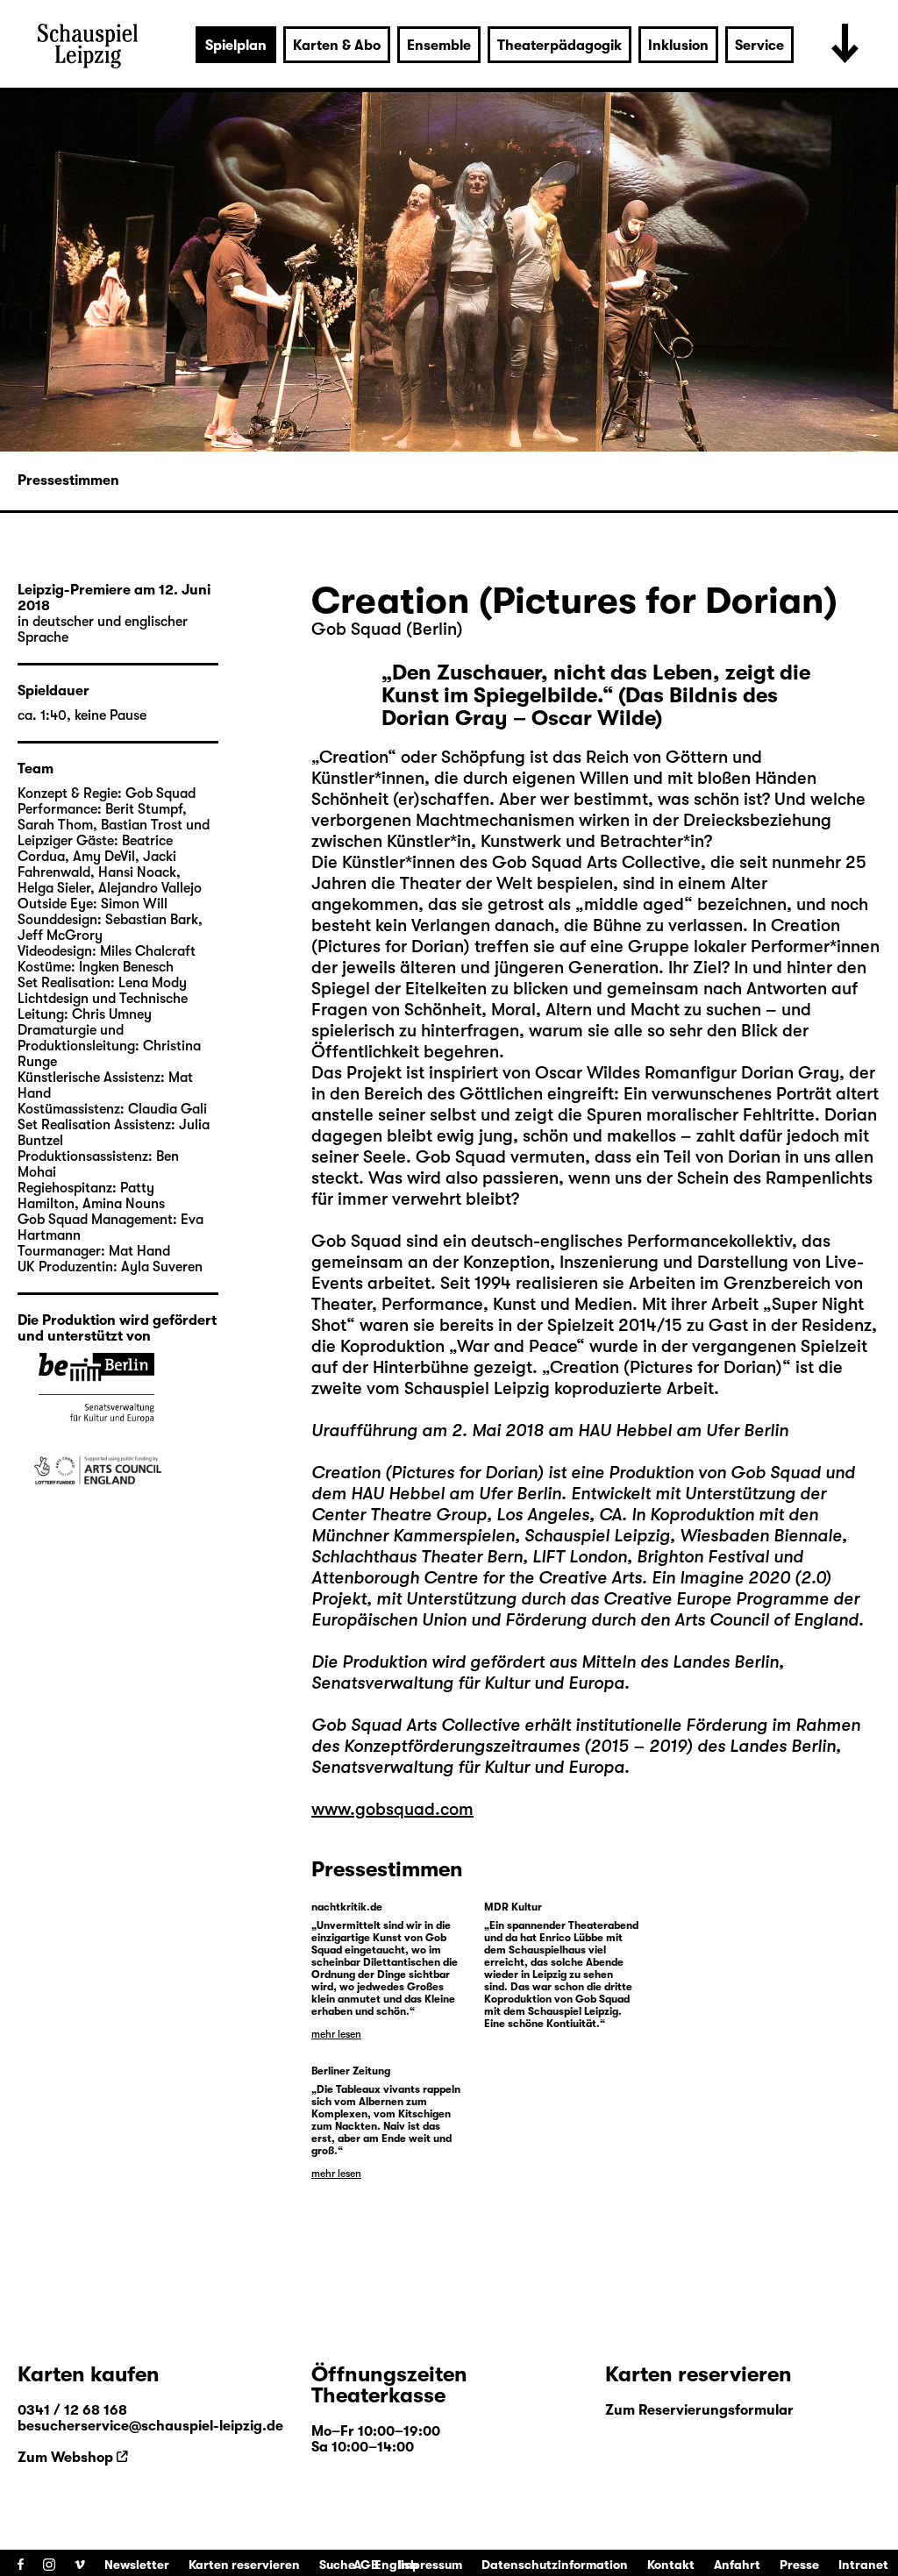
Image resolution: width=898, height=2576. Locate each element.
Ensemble (439, 46)
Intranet (863, 2565)
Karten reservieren (244, 2565)
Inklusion (678, 46)
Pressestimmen (68, 480)
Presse (799, 2565)
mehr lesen (336, 2034)
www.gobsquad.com (392, 1809)
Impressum (430, 2565)
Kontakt (671, 2565)
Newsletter (137, 2565)
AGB (366, 2565)
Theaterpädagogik (559, 46)
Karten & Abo (337, 46)
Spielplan (236, 46)
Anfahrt (737, 2565)
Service (759, 46)
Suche (337, 2565)
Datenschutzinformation (555, 2565)
